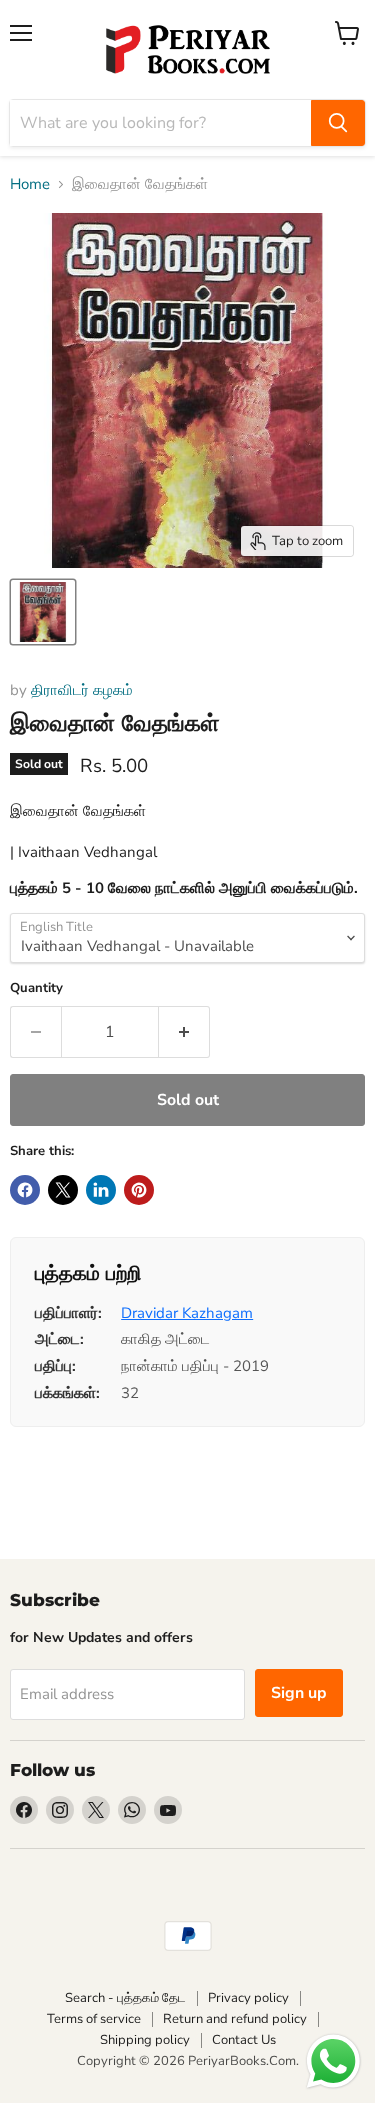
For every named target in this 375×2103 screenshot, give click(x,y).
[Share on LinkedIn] (101, 1190)
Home (30, 184)
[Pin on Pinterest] (139, 1190)
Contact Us (244, 2040)
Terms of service (94, 2019)
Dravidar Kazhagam (187, 1313)
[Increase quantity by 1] (184, 1032)
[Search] (338, 123)
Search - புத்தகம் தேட (125, 1998)
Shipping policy (145, 2040)
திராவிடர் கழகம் (82, 690)
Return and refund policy (235, 2019)
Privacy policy (248, 1998)
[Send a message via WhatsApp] (333, 2061)
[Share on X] (63, 1190)
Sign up (299, 1693)
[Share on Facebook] (25, 1190)
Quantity (36, 988)
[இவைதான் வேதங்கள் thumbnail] (43, 612)
